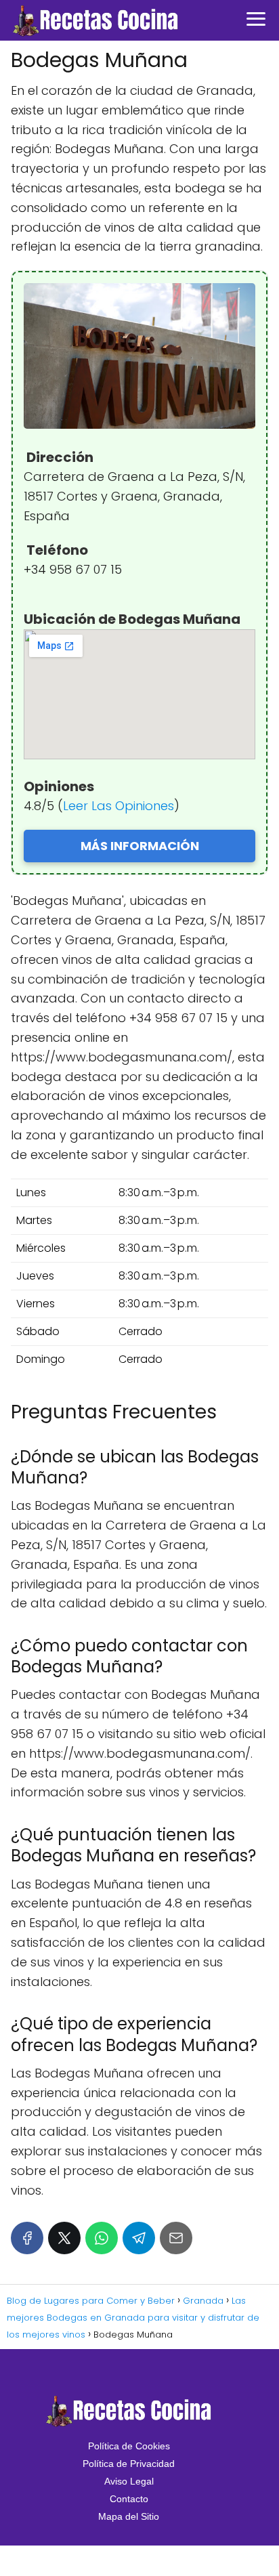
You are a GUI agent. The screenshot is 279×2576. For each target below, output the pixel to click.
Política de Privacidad (129, 2464)
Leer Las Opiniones (119, 806)
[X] (64, 2238)
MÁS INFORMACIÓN (140, 846)
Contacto (129, 2499)
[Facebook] (27, 2238)
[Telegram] (139, 2238)
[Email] (176, 2238)
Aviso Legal (129, 2481)
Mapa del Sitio (129, 2516)
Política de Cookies (129, 2446)
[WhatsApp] (102, 2238)
